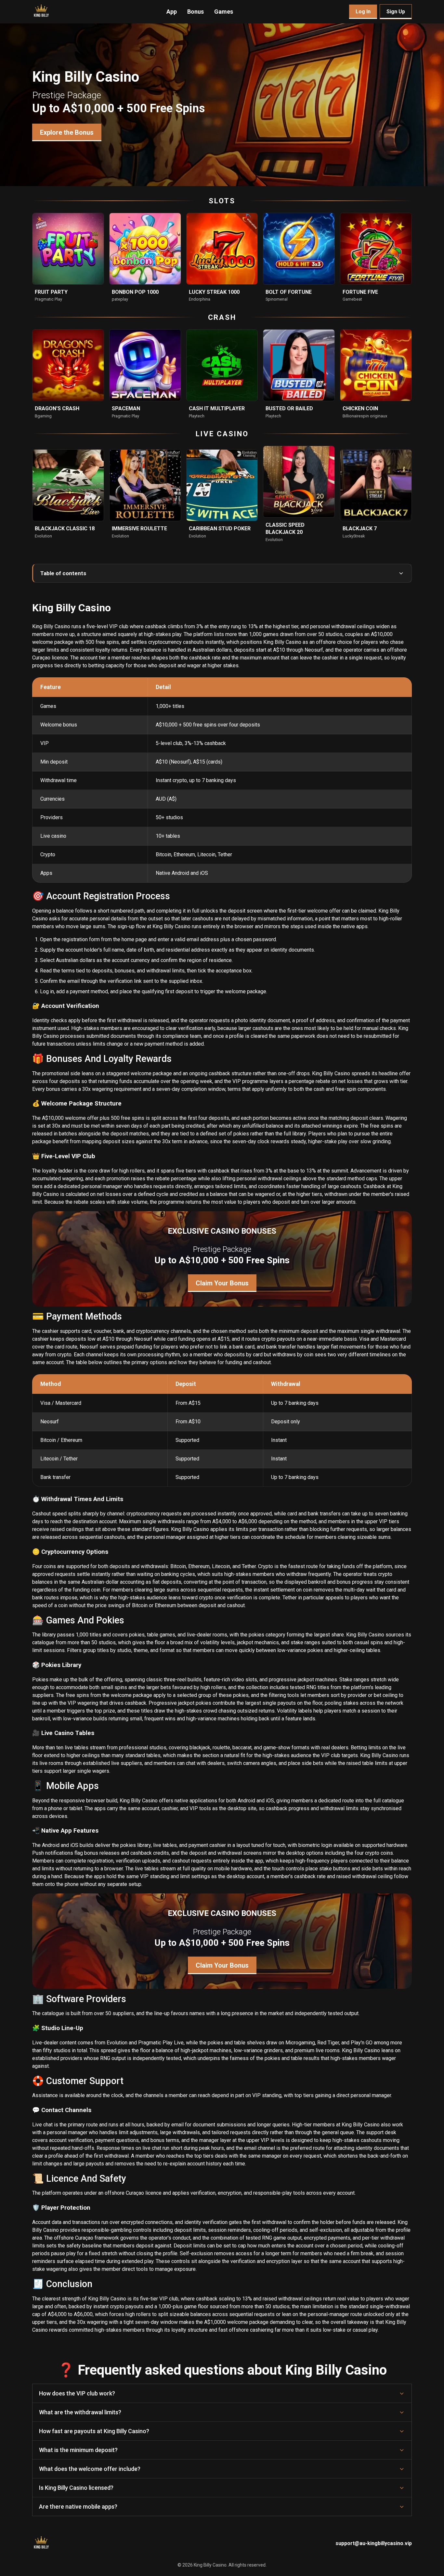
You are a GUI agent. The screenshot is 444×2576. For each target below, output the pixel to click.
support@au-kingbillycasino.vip (374, 2543)
